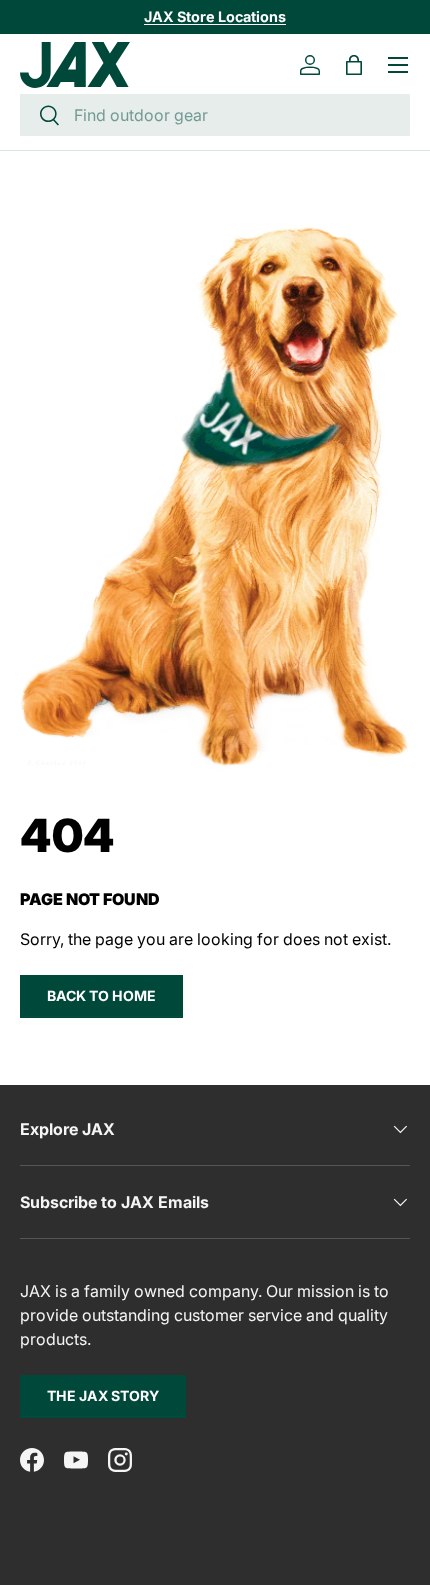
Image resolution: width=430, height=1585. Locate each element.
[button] (354, 65)
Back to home (101, 995)
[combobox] (215, 115)
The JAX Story (103, 1395)
